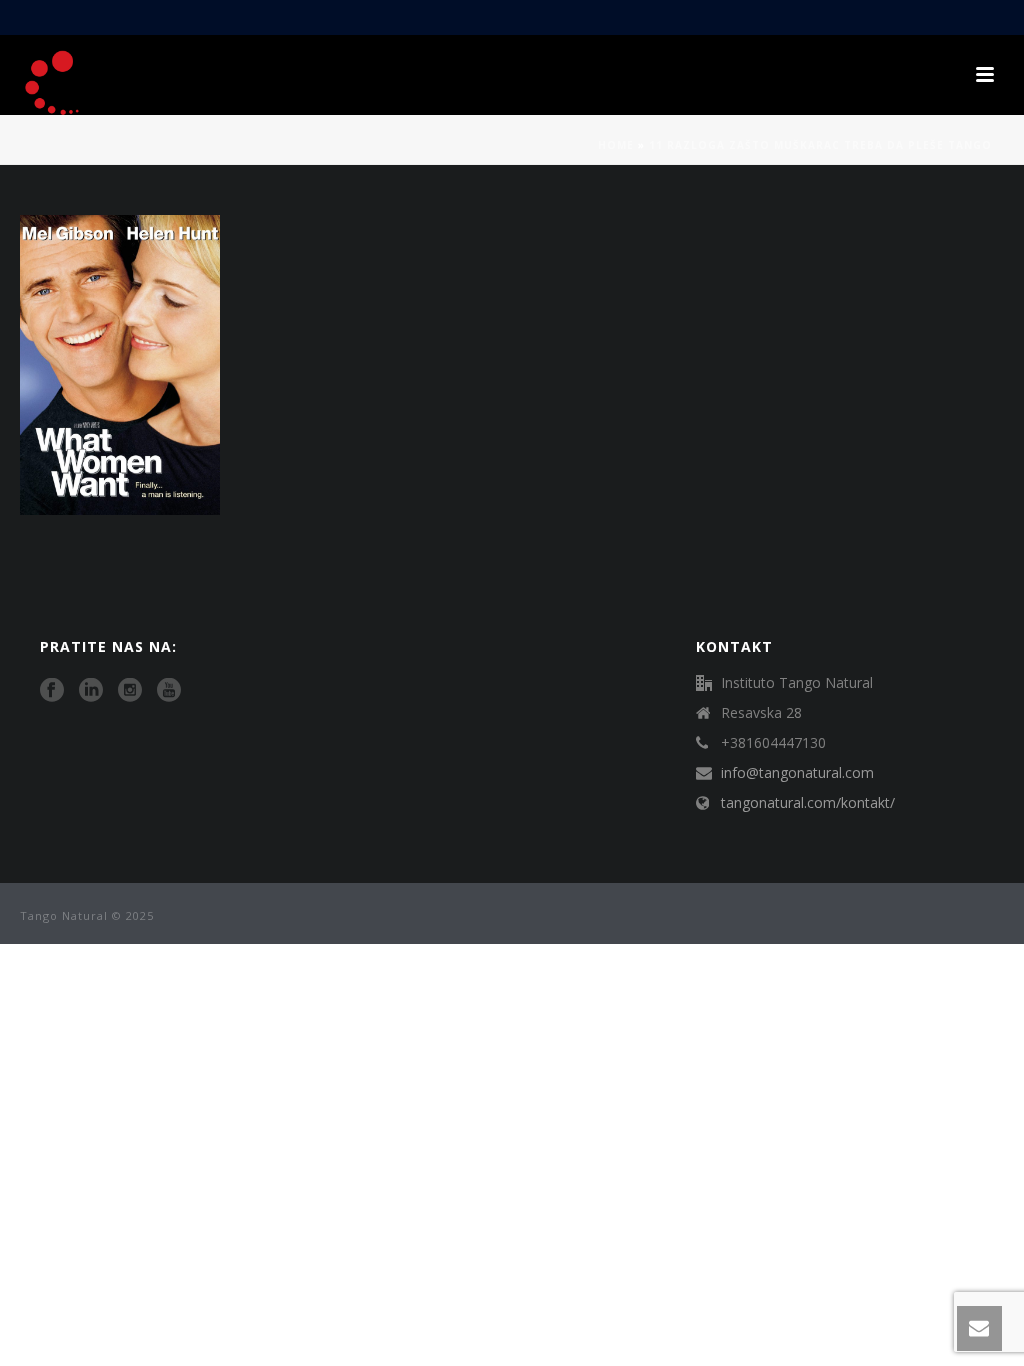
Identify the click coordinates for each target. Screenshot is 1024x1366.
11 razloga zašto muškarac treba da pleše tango (820, 145)
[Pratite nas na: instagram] (130, 691)
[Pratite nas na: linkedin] (91, 691)
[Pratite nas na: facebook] (52, 691)
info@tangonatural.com (797, 773)
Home (616, 145)
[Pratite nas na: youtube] (169, 691)
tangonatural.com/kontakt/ (808, 803)
